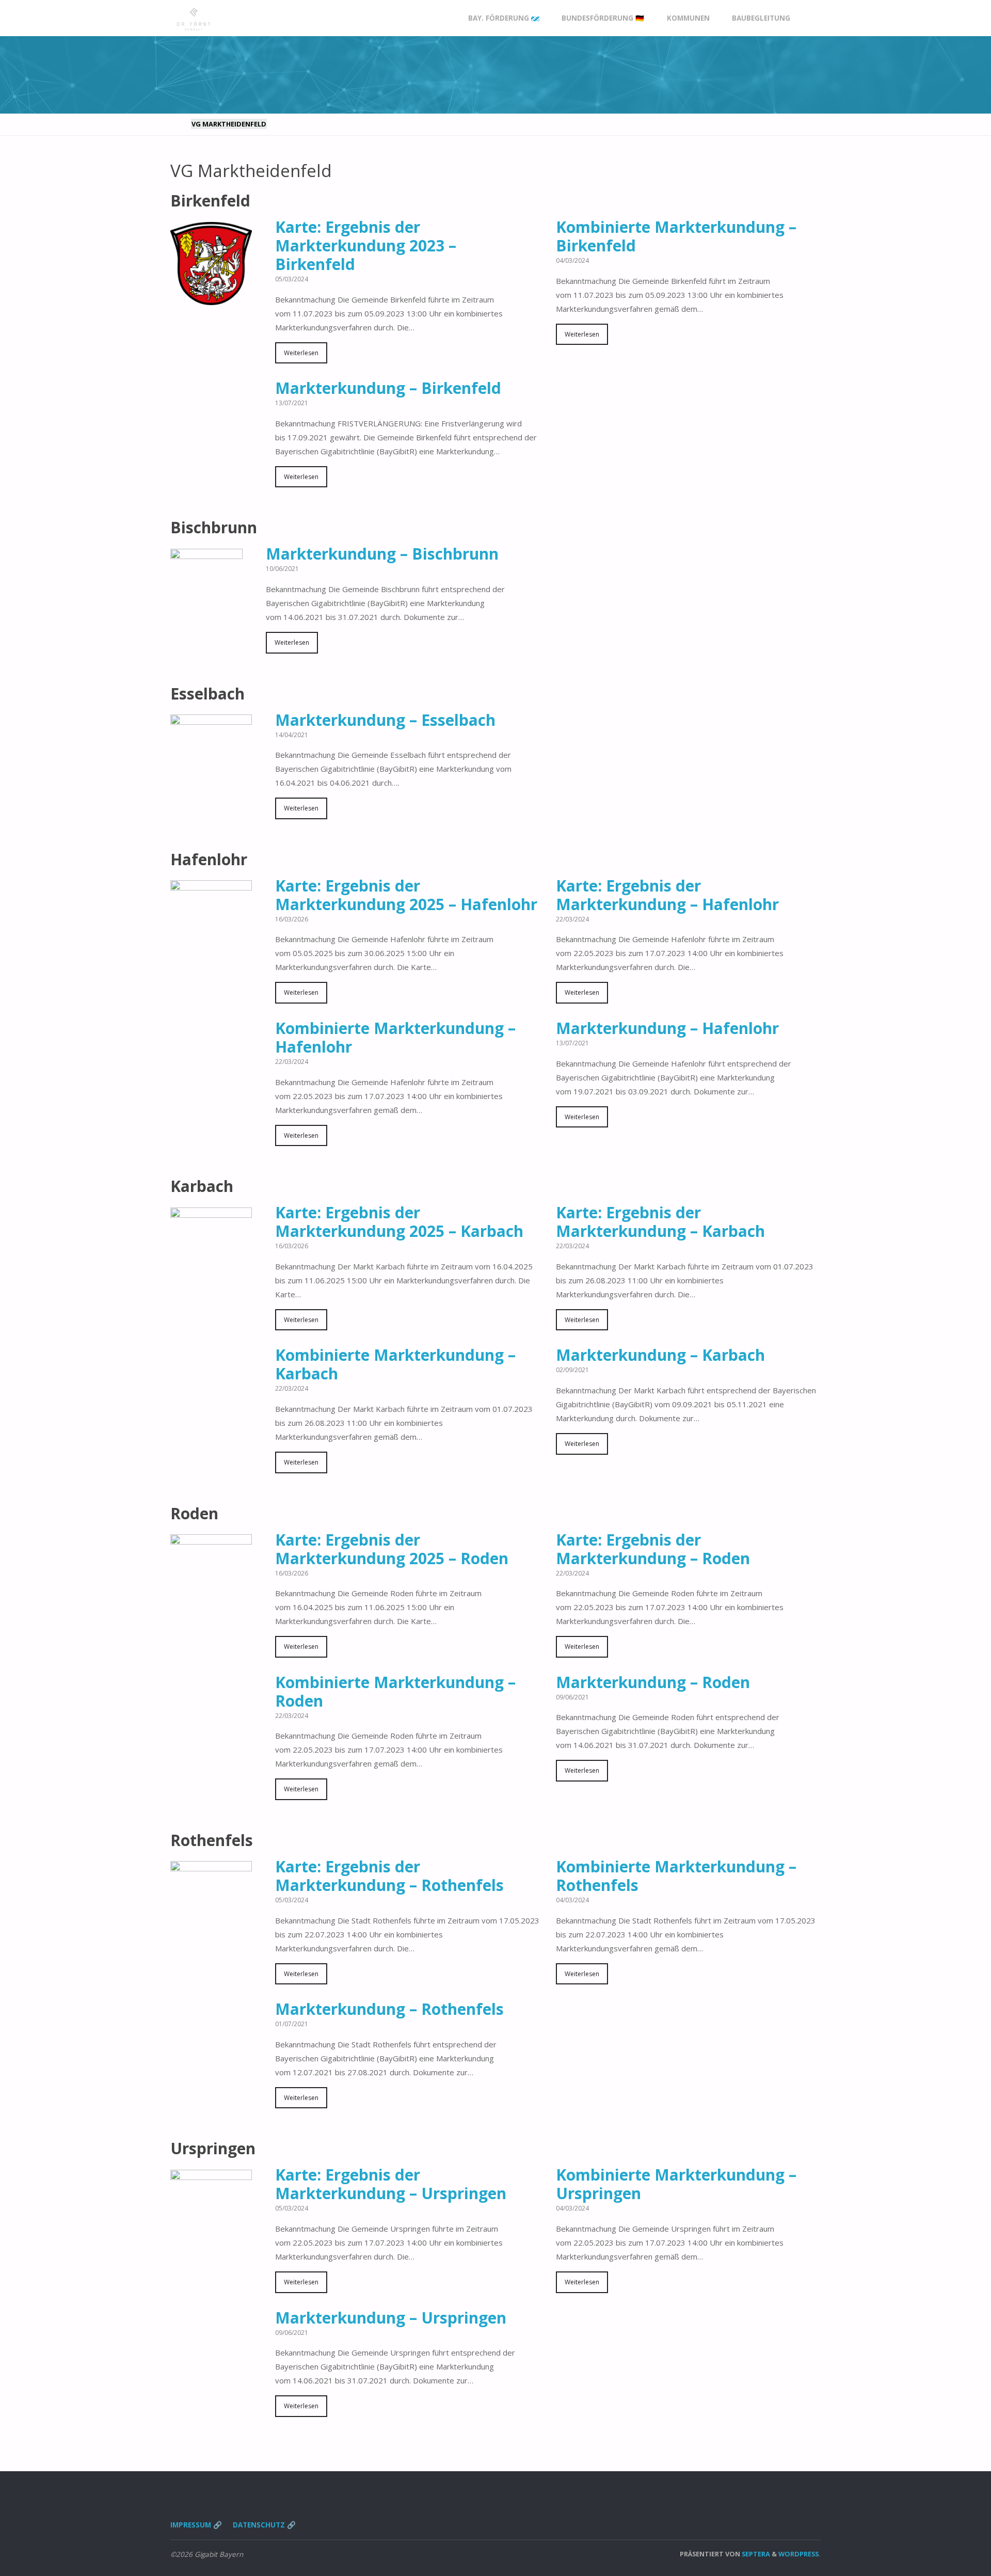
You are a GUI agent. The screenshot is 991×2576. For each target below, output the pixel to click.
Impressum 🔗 (196, 2525)
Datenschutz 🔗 (264, 2525)
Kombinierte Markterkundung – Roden (395, 1691)
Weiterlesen (301, 353)
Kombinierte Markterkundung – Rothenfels (676, 1876)
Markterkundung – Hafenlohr (667, 1028)
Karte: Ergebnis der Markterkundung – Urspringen (391, 2184)
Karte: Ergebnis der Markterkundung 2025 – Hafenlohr (406, 895)
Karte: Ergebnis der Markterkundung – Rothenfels (389, 1876)
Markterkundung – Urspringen (391, 2318)
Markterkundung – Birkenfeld (388, 388)
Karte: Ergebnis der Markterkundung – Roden (653, 1549)
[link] (811, 18)
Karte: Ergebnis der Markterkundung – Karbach (660, 1222)
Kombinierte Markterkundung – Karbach (395, 1364)
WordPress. (800, 2554)
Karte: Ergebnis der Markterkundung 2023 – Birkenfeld (366, 245)
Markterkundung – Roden (653, 1682)
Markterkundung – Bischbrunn (382, 554)
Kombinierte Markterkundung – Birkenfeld (676, 236)
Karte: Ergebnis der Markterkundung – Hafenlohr (667, 895)
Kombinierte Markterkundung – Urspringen (676, 2184)
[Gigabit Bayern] (194, 18)
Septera (755, 2554)
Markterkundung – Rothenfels (389, 2009)
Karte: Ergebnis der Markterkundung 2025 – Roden (392, 1549)
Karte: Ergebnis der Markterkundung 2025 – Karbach (399, 1222)
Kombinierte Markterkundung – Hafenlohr (395, 1037)
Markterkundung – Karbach (660, 1355)
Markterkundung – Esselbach (385, 720)
